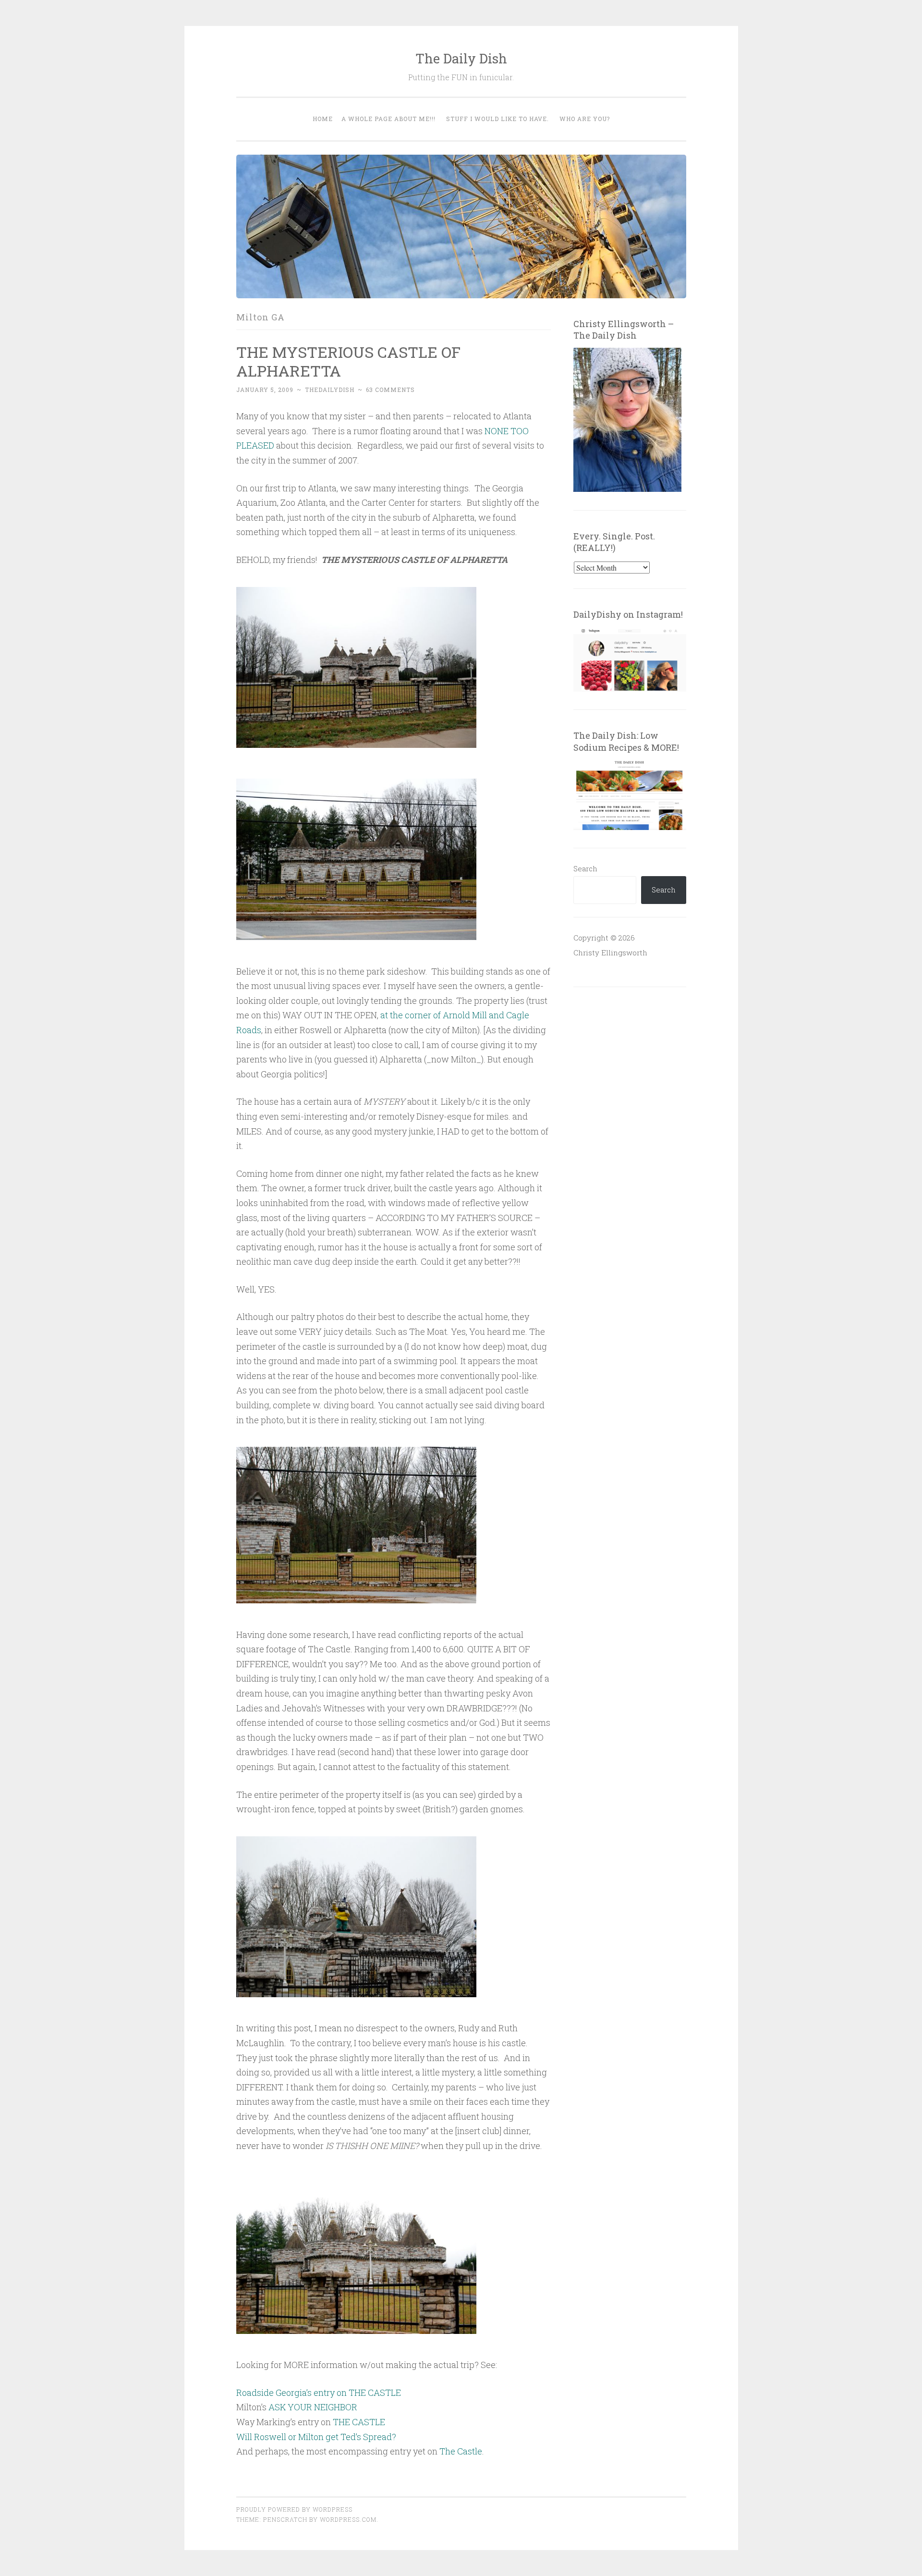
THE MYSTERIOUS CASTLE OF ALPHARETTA (348, 361)
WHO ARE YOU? (585, 119)
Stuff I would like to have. (497, 119)
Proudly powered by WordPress (294, 2509)
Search (585, 868)
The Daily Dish (461, 58)
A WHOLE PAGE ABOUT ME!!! (388, 119)
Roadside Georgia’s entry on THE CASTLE (319, 2393)
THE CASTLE (359, 2422)
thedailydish (330, 390)
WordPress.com (348, 2519)
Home (323, 119)
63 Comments (390, 390)
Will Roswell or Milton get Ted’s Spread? (316, 2437)
